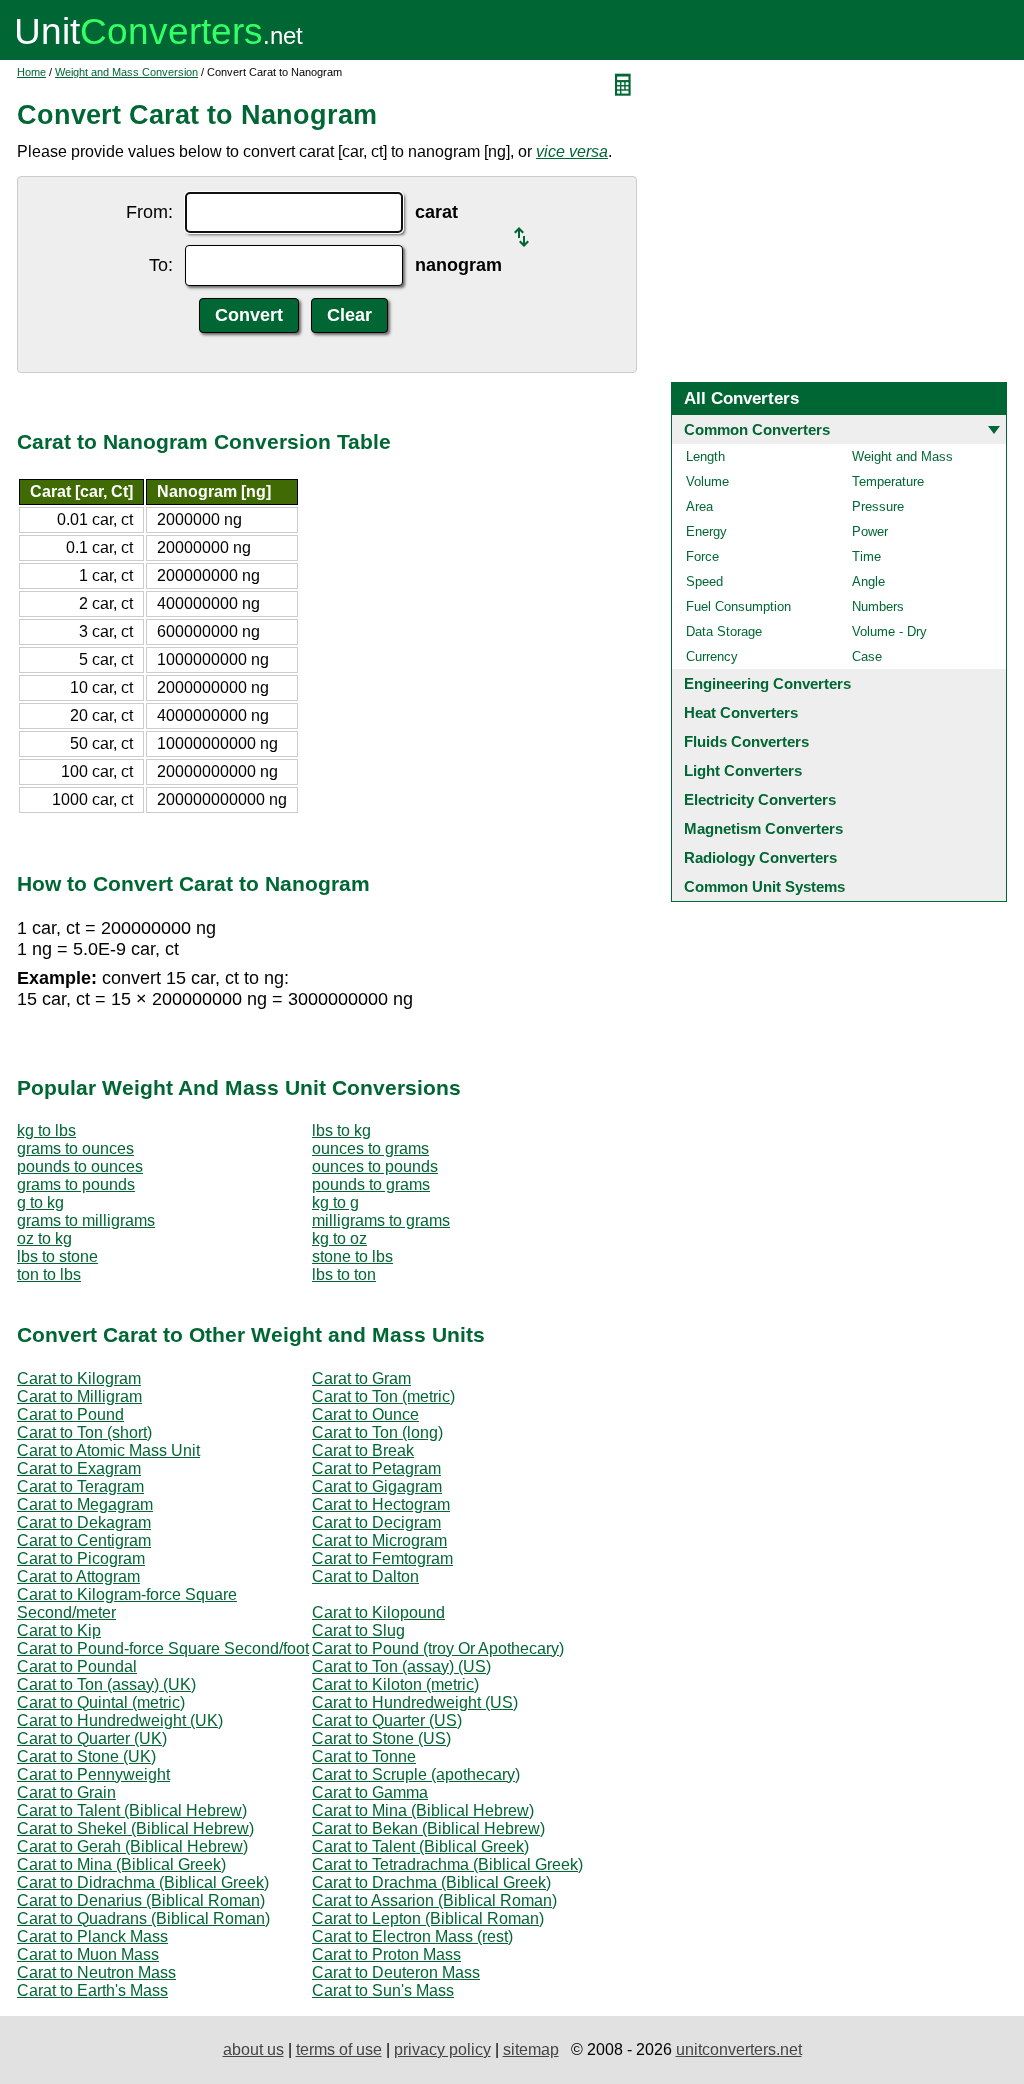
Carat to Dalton (365, 1576)
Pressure (878, 506)
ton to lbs (49, 1274)
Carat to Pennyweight (93, 1774)
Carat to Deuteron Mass (396, 1972)
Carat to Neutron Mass (96, 1972)
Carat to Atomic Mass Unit (108, 1450)
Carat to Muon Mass (88, 1954)
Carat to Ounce (365, 1414)
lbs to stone (57, 1256)
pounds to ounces (80, 1166)
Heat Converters (741, 712)
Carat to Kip (59, 1630)
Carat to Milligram (79, 1396)
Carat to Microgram (379, 1540)
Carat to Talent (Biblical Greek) (420, 1846)
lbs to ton (344, 1274)
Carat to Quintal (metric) (101, 1702)
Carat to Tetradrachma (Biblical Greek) (447, 1864)
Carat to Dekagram (84, 1522)
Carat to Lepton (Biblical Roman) (428, 1918)
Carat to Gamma (370, 1792)
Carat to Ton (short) (84, 1432)
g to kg (40, 1202)
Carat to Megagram (85, 1504)
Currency (712, 656)
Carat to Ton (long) (377, 1432)
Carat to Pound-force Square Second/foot (163, 1648)
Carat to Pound (70, 1414)
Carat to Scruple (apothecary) (416, 1774)
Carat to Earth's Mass (92, 1990)
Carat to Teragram (80, 1486)
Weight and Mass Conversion (126, 72)
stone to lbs (352, 1256)
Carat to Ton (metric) (383, 1396)
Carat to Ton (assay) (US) (401, 1666)
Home (31, 72)
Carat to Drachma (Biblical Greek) (431, 1882)
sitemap (531, 2049)
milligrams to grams (381, 1220)
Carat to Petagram (376, 1468)
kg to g (335, 1202)
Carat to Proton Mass (386, 1954)
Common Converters (757, 429)
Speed (704, 581)
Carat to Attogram (78, 1576)
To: (161, 265)
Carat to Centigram (84, 1540)
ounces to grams (370, 1148)
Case (867, 656)
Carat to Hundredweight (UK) (120, 1720)
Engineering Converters (767, 683)
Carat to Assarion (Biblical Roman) (434, 1900)
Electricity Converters (760, 799)
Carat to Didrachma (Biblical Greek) (143, 1882)
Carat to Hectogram (381, 1504)
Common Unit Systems (764, 886)
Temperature (888, 481)
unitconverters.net (739, 2049)
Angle (868, 581)
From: (149, 212)
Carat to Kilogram (79, 1378)
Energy (706, 531)
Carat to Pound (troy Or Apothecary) (438, 1648)
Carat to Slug (358, 1630)
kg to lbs (46, 1130)
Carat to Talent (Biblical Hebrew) (132, 1810)
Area (699, 506)
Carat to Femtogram (382, 1558)
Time (866, 556)
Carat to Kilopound (378, 1612)
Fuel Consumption (738, 606)
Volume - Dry (889, 631)
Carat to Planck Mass (92, 1936)
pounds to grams (371, 1184)
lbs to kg (341, 1130)
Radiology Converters (760, 857)
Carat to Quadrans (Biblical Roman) (143, 1918)
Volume (707, 481)
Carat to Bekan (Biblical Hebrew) (428, 1828)
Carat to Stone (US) (381, 1738)
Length (705, 456)
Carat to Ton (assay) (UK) (106, 1684)
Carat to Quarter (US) (387, 1720)
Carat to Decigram (376, 1522)
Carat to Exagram (79, 1468)
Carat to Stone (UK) (86, 1756)
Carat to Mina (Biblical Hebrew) (423, 1810)
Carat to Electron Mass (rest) (412, 1936)
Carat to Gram (361, 1378)
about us (253, 2049)
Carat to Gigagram (377, 1486)
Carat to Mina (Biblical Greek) (121, 1864)
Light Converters (743, 770)
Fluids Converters (746, 741)
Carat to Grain (66, 1792)
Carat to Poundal (77, 1666)
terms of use (339, 2049)
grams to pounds (76, 1184)
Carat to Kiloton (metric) (395, 1684)
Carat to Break (363, 1450)
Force (702, 556)
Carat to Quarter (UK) (92, 1738)
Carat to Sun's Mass (383, 1990)
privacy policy (442, 2049)
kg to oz (339, 1238)
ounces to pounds (375, 1166)
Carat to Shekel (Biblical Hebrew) (135, 1828)
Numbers (878, 606)
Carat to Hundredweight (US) (415, 1702)
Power (870, 531)
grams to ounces (75, 1148)
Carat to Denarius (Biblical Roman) (141, 1900)
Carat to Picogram (81, 1558)
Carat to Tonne (364, 1756)
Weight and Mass (902, 456)
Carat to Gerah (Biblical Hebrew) (132, 1846)
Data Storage (724, 631)
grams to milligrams (86, 1220)
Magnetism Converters (763, 828)
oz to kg (44, 1238)
